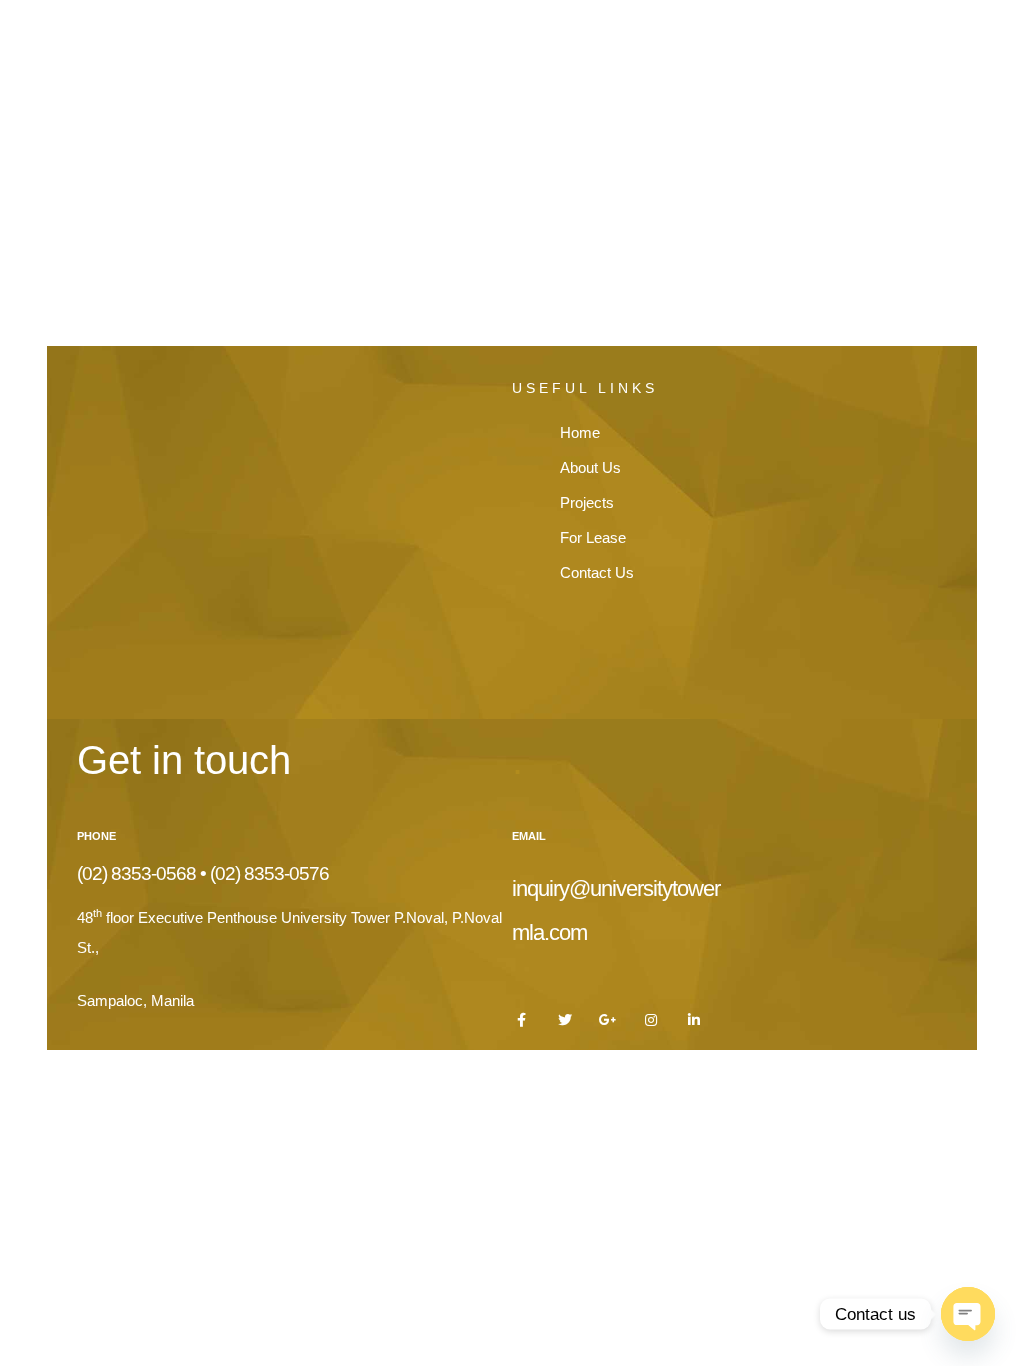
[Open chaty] (968, 1314)
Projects (652, 42)
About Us (524, 42)
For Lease (782, 42)
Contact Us (921, 42)
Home (405, 42)
